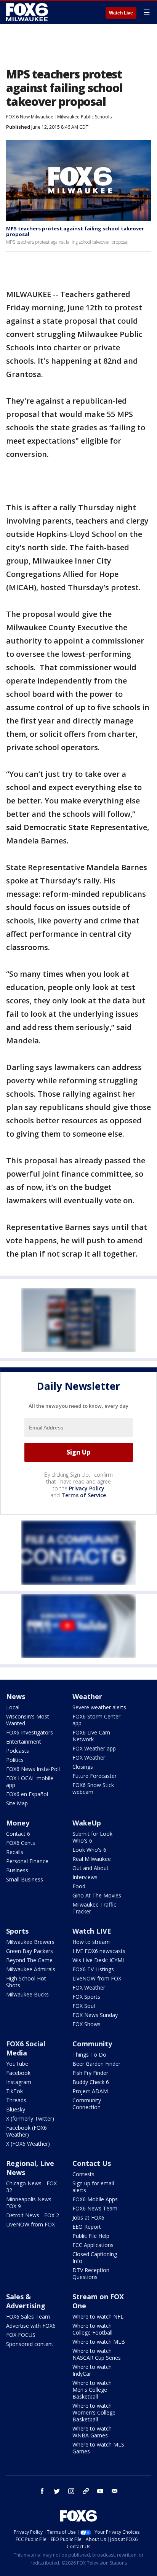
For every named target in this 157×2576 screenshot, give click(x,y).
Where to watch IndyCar (92, 2370)
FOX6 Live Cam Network (91, 1736)
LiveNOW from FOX (97, 1978)
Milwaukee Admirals (31, 1969)
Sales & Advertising (26, 2301)
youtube (100, 2491)
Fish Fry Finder (90, 2073)
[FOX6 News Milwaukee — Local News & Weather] (28, 12)
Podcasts (18, 1751)
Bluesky (16, 2109)
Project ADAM (90, 2091)
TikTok (14, 2091)
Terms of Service (84, 1495)
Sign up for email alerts (93, 2187)
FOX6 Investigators (30, 1732)
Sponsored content (30, 2344)
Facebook (18, 2073)
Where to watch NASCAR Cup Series (97, 2354)
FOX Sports (86, 1997)
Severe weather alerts (99, 1707)
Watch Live (121, 13)
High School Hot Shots (26, 1982)
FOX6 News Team (95, 2208)
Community (92, 2044)
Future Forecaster (95, 1776)
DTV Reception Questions (91, 2273)
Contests (83, 2174)
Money (18, 1823)
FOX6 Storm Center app (96, 1720)
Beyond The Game (29, 1960)
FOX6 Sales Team (28, 2316)
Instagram (19, 2082)
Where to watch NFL (98, 2316)
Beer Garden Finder (96, 2064)
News (16, 1696)
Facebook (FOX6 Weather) (26, 2131)
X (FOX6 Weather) (28, 2144)
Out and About (91, 1868)
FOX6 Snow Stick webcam (93, 1788)
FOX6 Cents (21, 1843)
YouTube (17, 2064)
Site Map (17, 1803)
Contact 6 (18, 1834)
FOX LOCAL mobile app (30, 1781)
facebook (42, 2491)
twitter (57, 2491)
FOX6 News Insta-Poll (33, 1769)
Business (17, 1870)
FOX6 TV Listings (93, 1969)
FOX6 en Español (27, 1794)
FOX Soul (84, 2006)
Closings (83, 1767)
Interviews (85, 1877)
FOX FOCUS (21, 2335)
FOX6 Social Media (26, 2048)
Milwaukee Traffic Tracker (94, 1908)
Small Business (25, 1879)
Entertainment (24, 1742)
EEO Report (87, 2227)
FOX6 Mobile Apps (95, 2199)
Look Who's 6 (89, 1850)
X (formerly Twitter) (30, 2118)
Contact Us (92, 2163)
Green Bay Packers (30, 1951)
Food (79, 1886)
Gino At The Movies (97, 1895)
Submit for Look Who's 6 (92, 1837)
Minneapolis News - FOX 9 (30, 2203)
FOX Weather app (94, 1748)
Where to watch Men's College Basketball (92, 2390)
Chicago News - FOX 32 (31, 2187)
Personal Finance (27, 1861)
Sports (17, 1931)
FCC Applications (93, 2245)
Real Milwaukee (92, 1859)
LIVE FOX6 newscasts (99, 1951)
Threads (16, 2100)
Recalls (15, 1852)
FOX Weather (89, 1758)
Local (13, 1707)
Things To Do (89, 2055)
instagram (71, 2491)
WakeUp (87, 1823)
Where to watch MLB (99, 2342)
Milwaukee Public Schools (84, 117)
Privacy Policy (87, 1488)
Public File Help (91, 2236)
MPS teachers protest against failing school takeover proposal (75, 232)
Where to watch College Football (92, 2329)
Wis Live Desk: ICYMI (98, 1960)
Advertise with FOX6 (31, 2326)
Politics (15, 1760)
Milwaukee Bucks (27, 1994)
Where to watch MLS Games (98, 2448)
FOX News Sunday (95, 2015)
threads (86, 2491)
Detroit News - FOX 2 (33, 2215)
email (115, 2491)
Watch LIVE (92, 1931)
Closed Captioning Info (95, 2257)
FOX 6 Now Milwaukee (30, 117)
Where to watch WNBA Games (92, 2432)
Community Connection (87, 2104)
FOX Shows (87, 2024)
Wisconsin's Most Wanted (28, 1720)
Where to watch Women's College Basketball (94, 2412)
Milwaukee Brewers (30, 1942)
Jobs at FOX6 (88, 2217)
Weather (87, 1696)
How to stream (91, 1942)
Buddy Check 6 (91, 2082)
